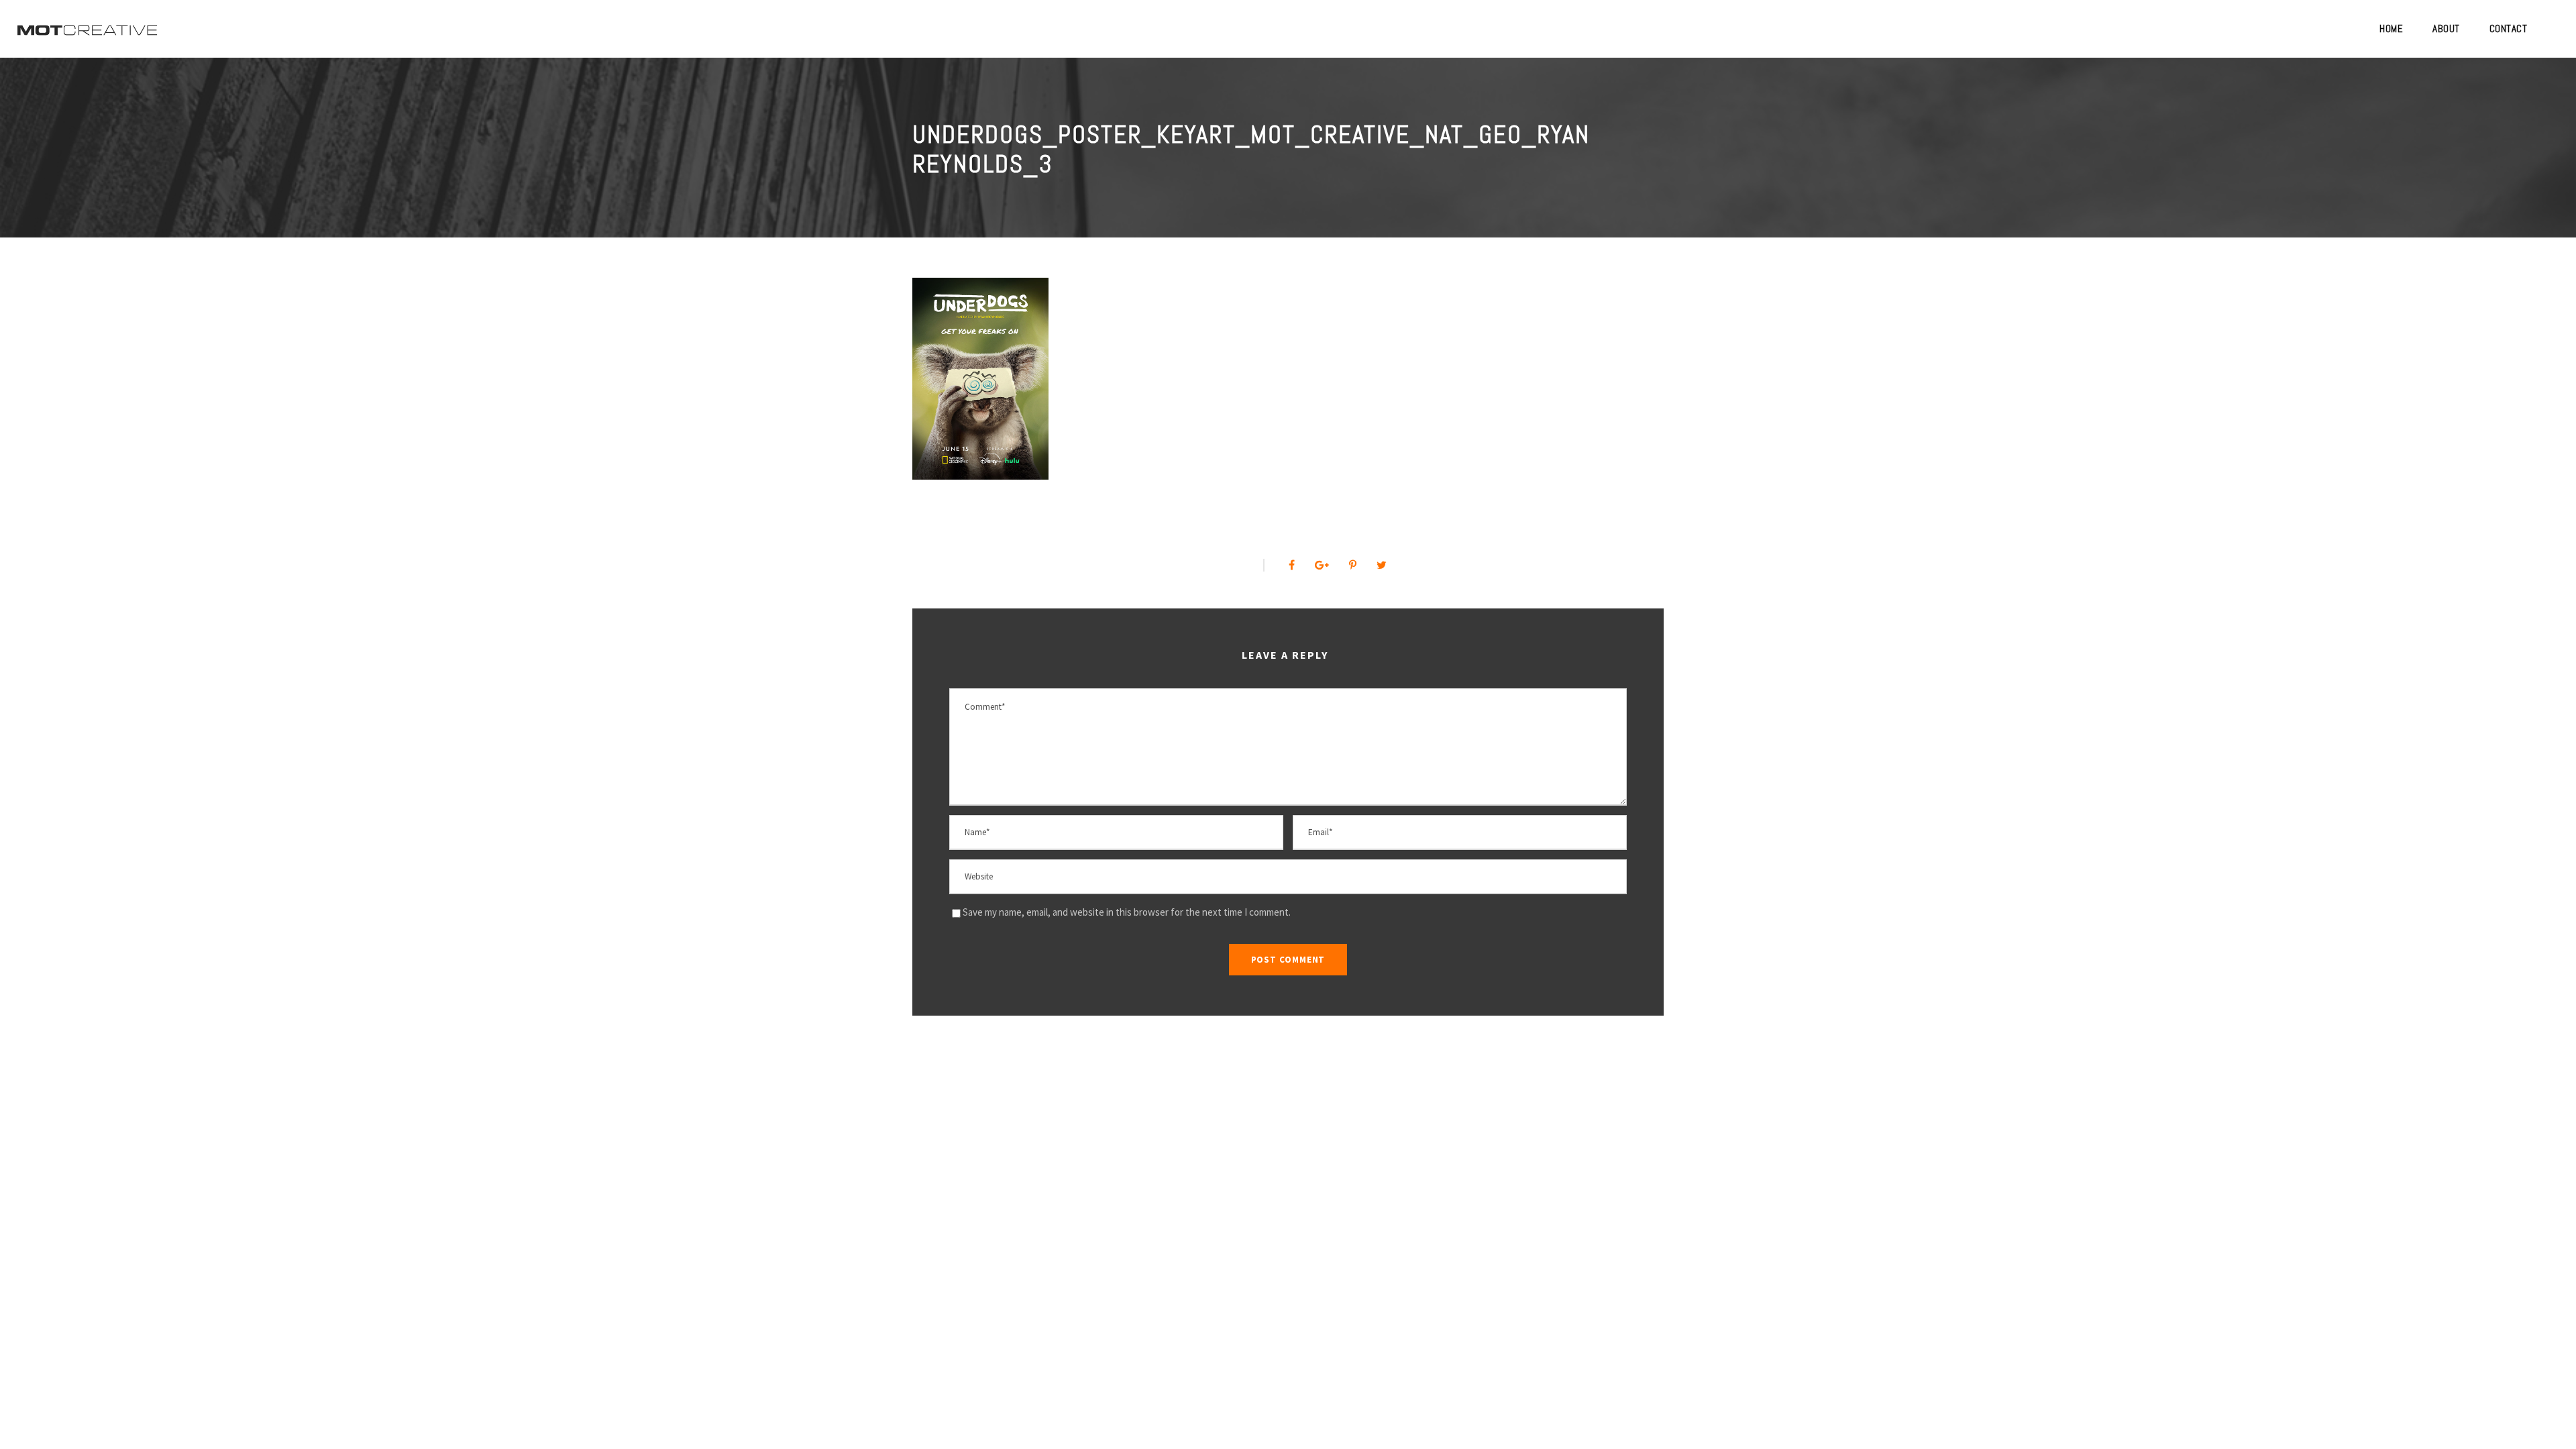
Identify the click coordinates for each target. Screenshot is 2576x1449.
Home (2391, 29)
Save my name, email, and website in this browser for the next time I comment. (1127, 912)
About (2446, 29)
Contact (2509, 29)
